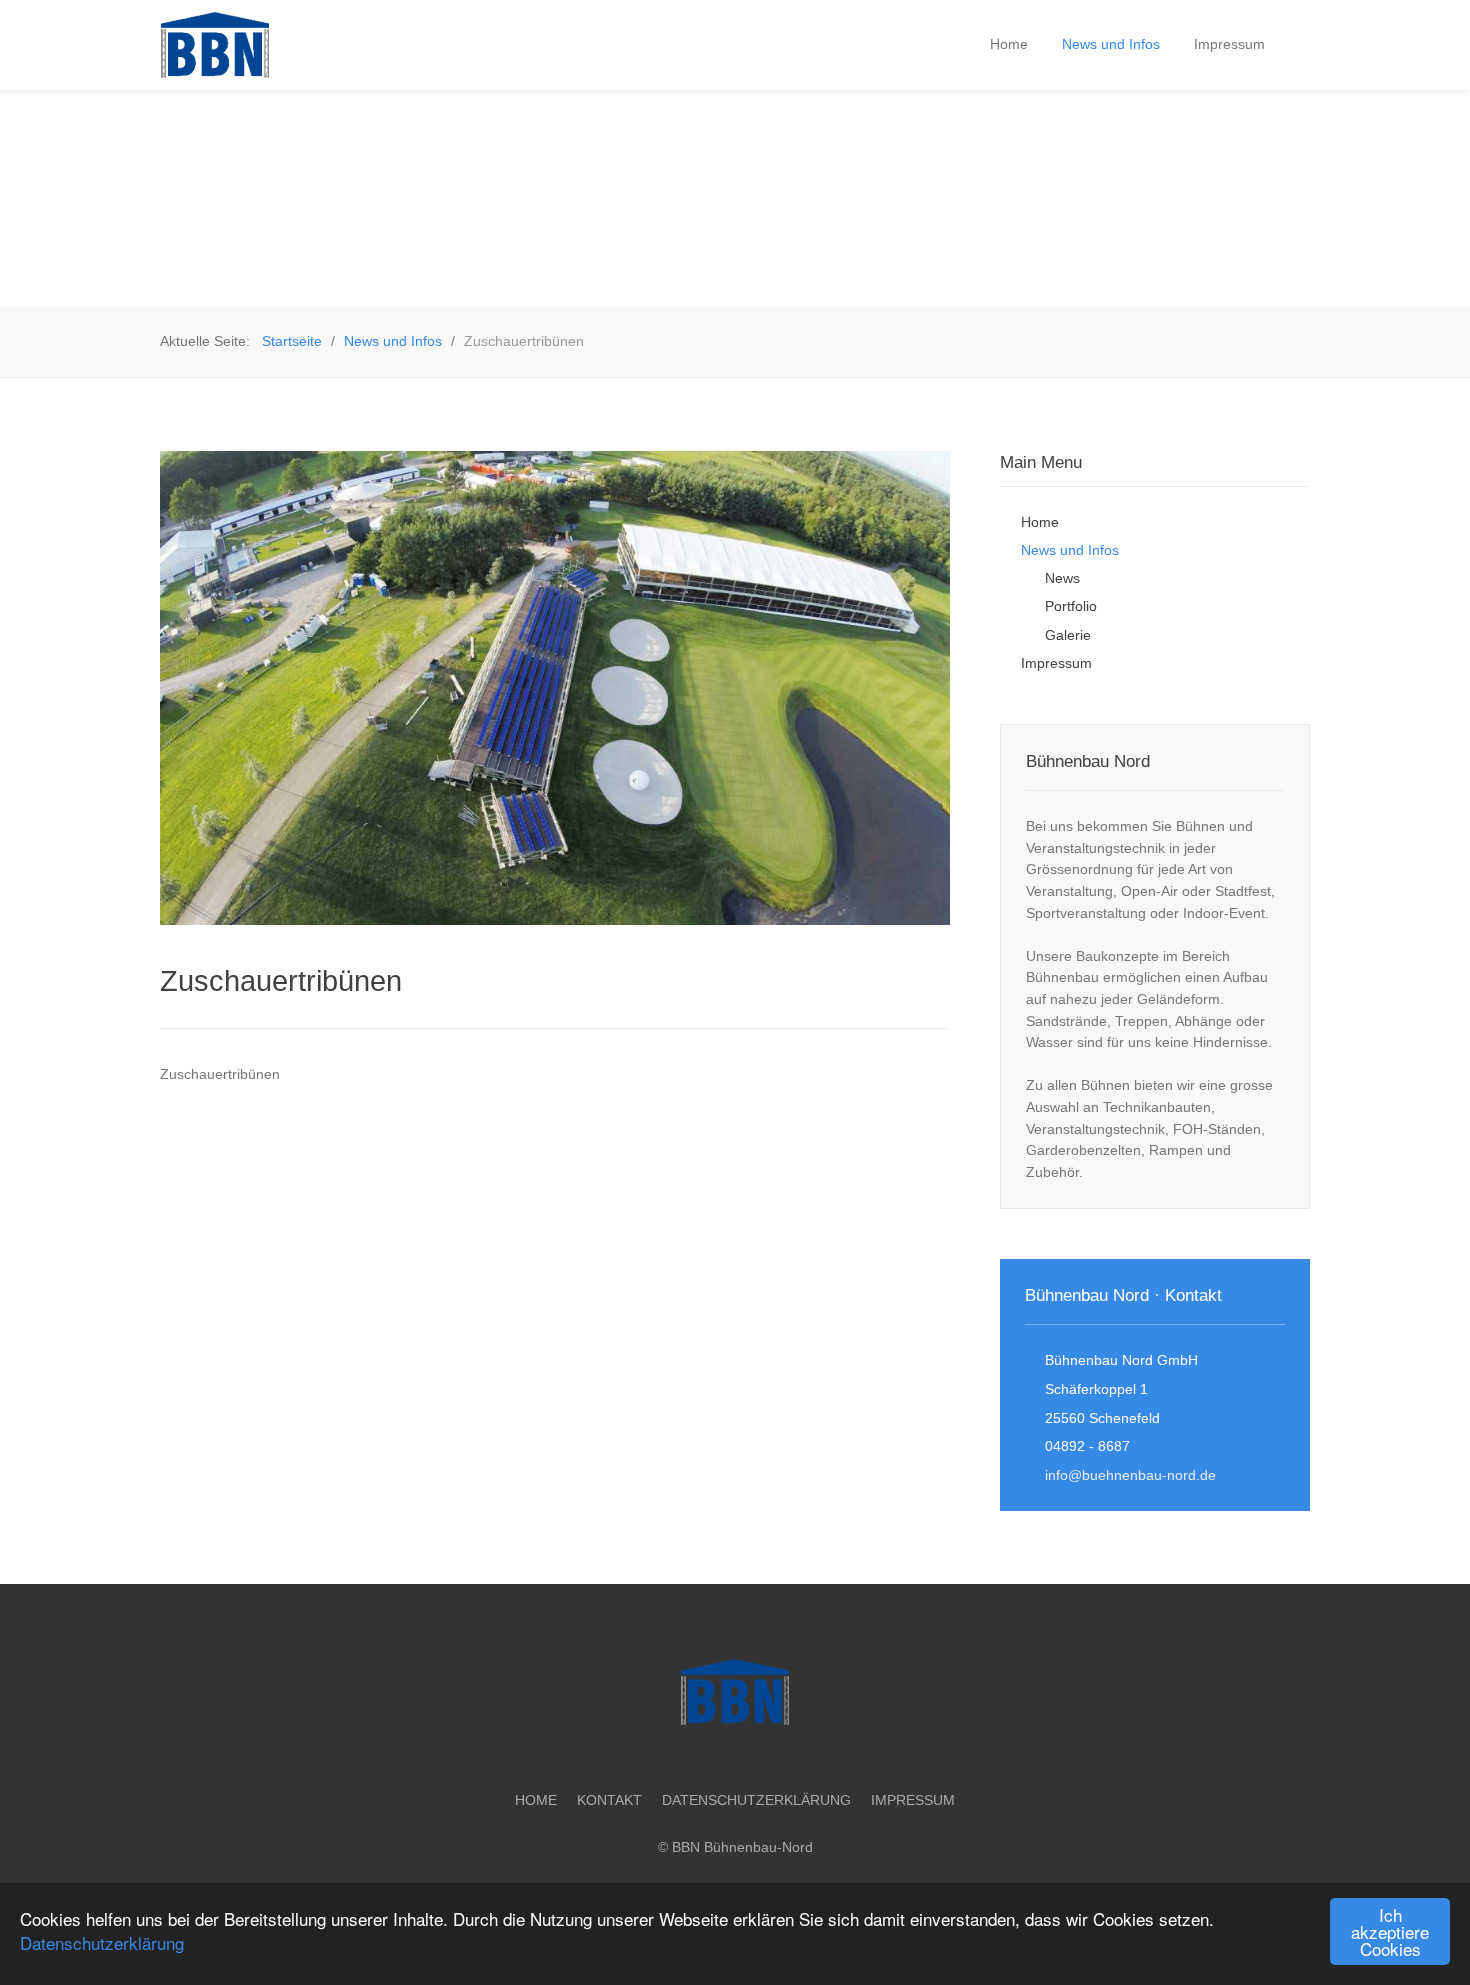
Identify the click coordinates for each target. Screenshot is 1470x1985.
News (1062, 578)
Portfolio (1071, 606)
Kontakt (609, 1800)
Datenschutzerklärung (102, 1942)
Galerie (1068, 635)
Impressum (1056, 663)
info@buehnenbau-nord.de (1130, 1475)
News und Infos (1070, 550)
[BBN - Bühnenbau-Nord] (285, 45)
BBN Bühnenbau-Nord (742, 1847)
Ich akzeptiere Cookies (1390, 1931)
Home (1040, 522)
